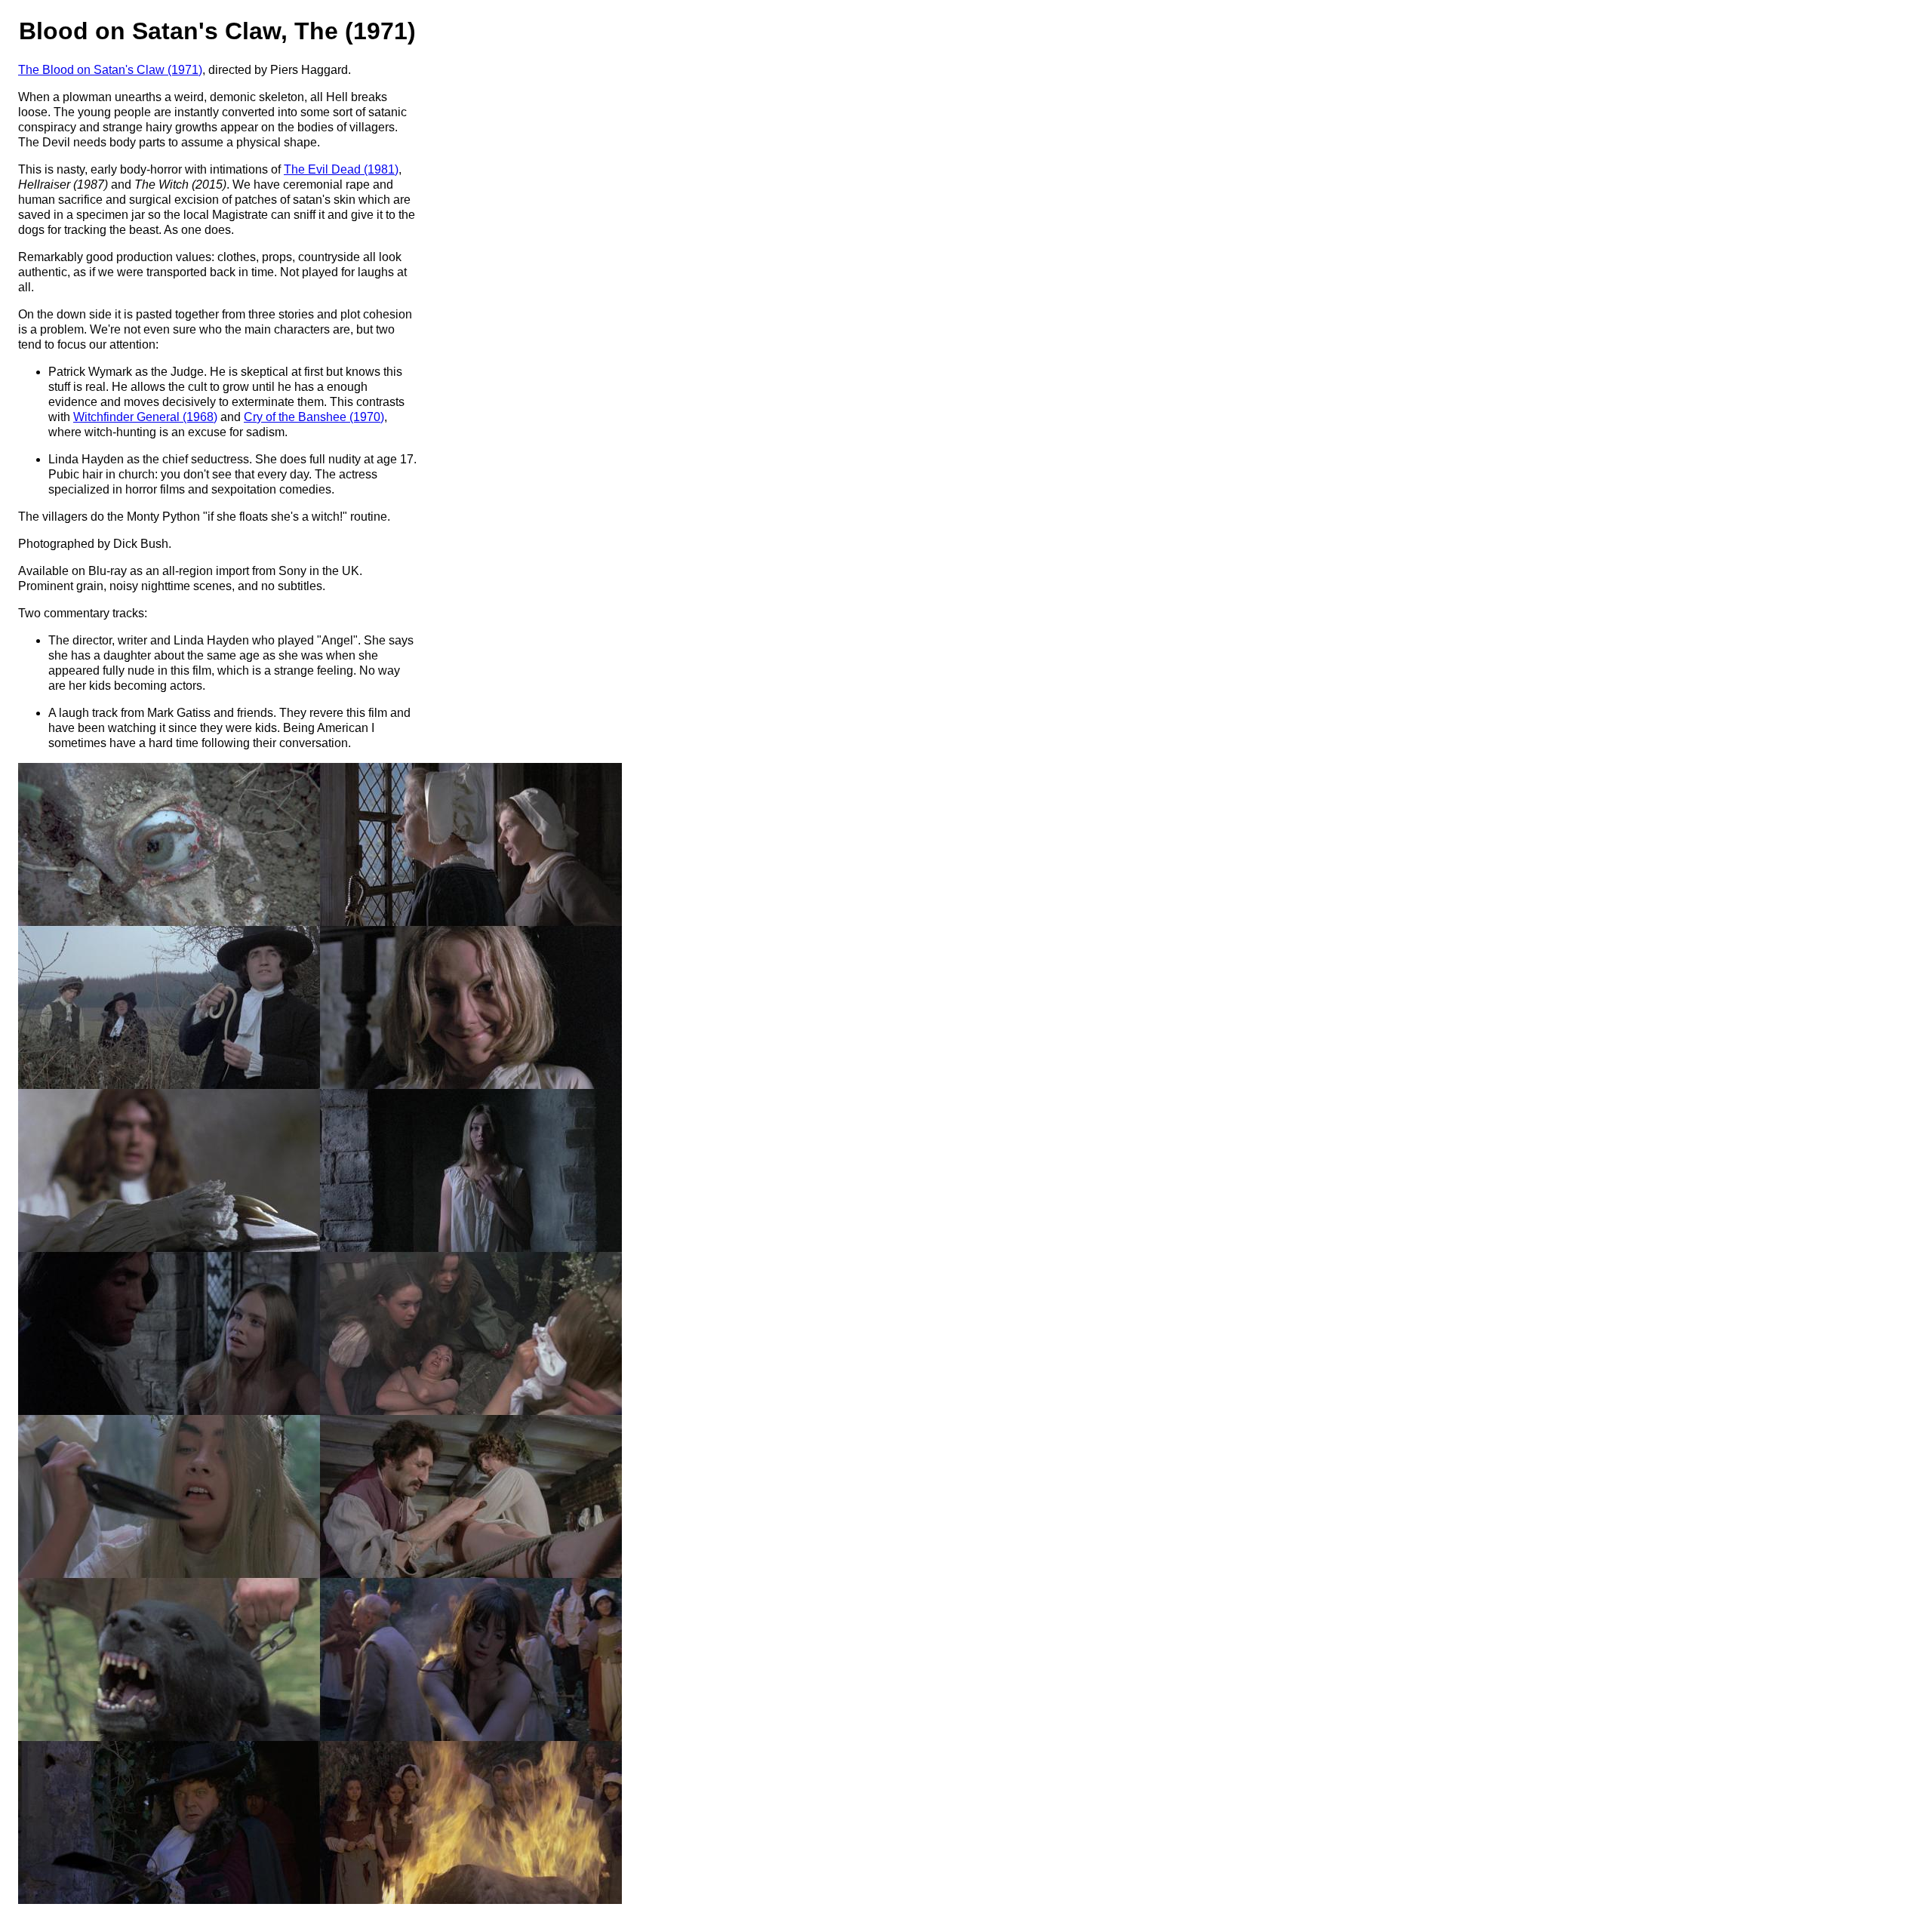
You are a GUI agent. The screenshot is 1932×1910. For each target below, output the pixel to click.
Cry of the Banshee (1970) (314, 417)
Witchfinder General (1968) (145, 417)
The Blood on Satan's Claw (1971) (110, 70)
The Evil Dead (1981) (341, 169)
